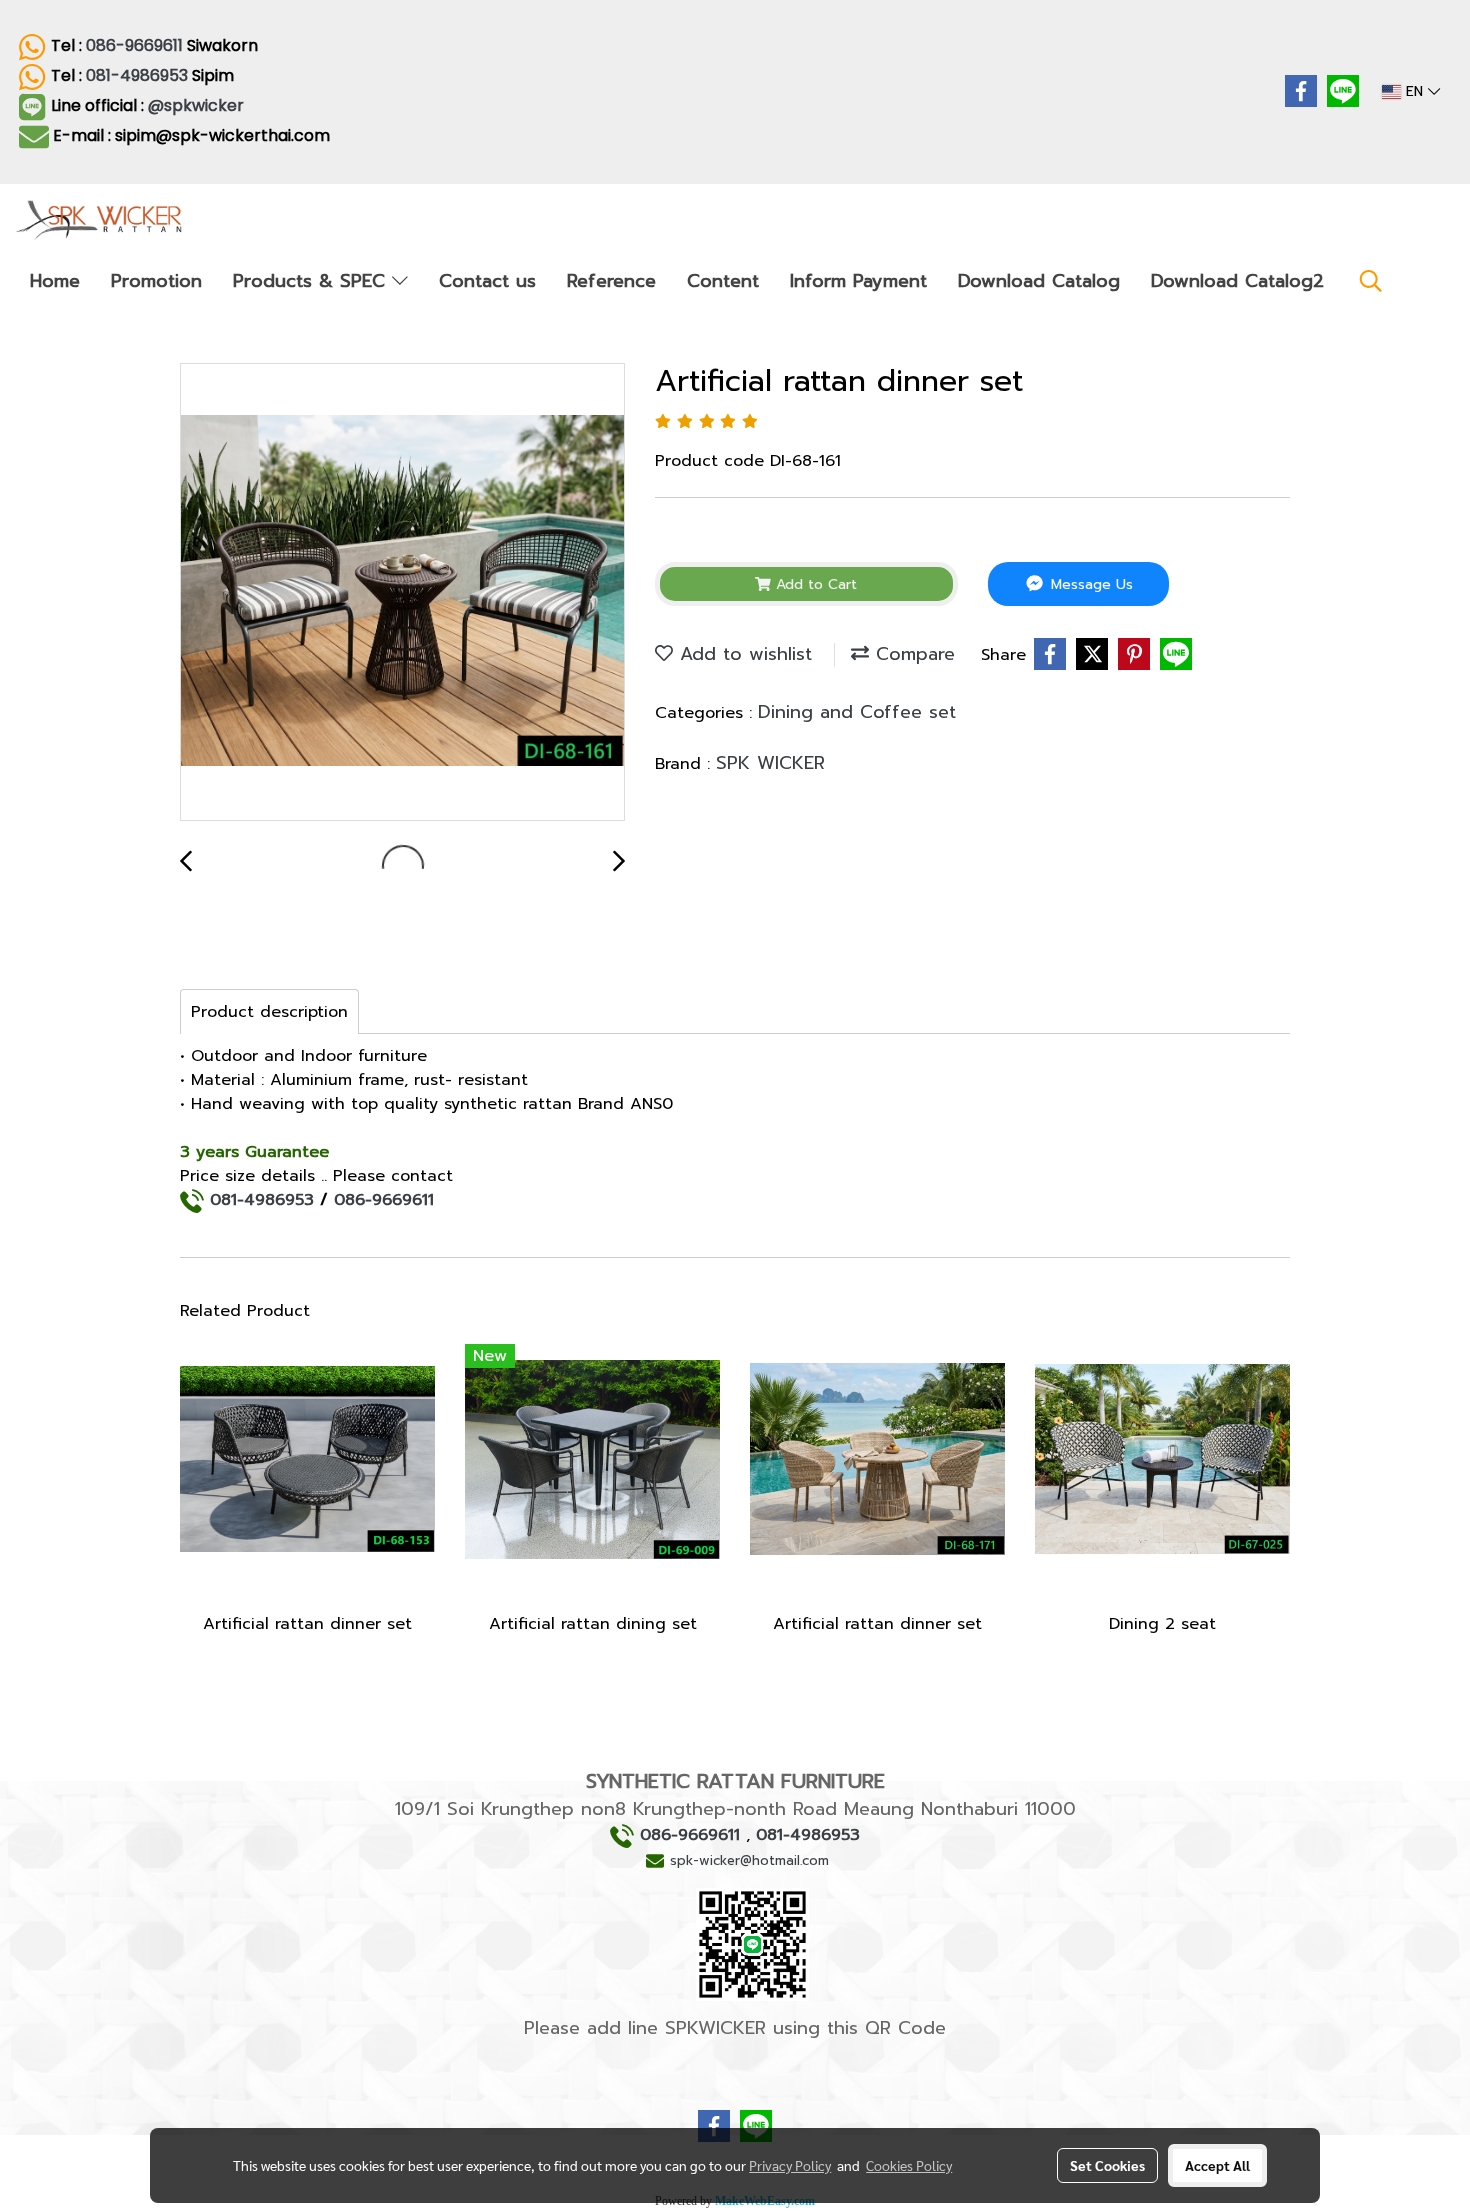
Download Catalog (1039, 281)
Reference (611, 281)
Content (723, 281)
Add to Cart (814, 584)
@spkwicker (198, 105)
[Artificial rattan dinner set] (402, 593)
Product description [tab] (269, 1012)
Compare (912, 654)
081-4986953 (137, 75)
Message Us (1089, 584)
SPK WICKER (770, 763)
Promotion (156, 281)
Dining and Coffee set (857, 712)
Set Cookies (1107, 2165)
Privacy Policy (790, 2165)
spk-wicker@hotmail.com (749, 1860)
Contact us (487, 281)
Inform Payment (858, 281)
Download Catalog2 (1237, 281)
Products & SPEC (312, 281)
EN (1414, 91)
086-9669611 (134, 45)
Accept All (1217, 2165)
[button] (1371, 281)
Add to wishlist (742, 654)
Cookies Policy (909, 2165)
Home (55, 281)
